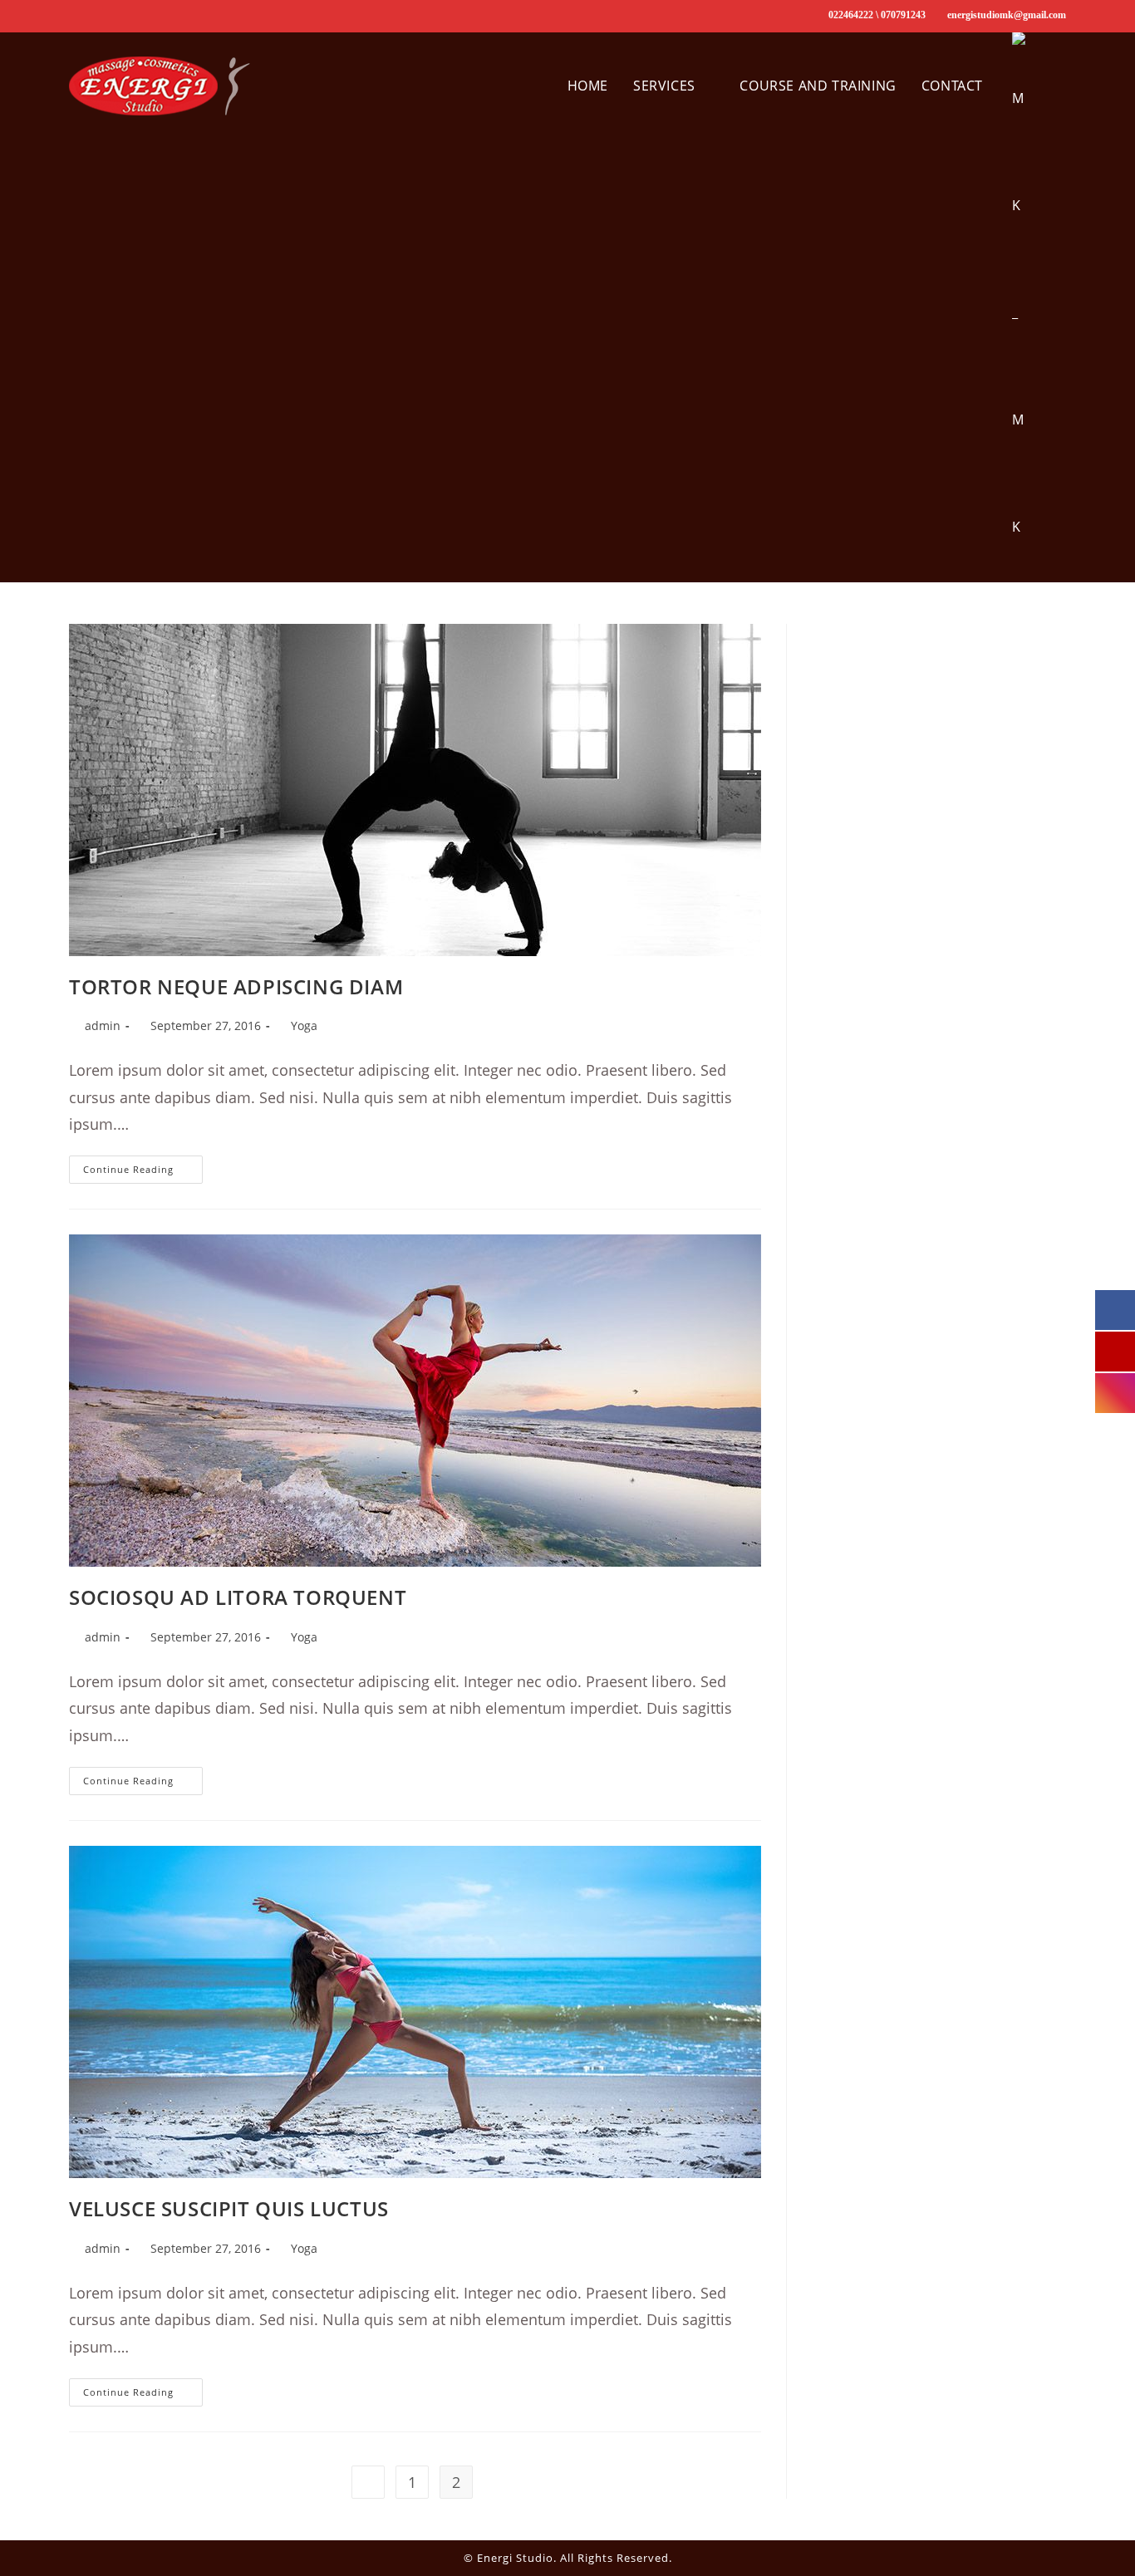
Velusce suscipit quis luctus (229, 2208)
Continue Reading (143, 1173)
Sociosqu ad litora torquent (238, 1597)
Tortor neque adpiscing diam (236, 986)
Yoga (304, 1025)
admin (103, 1025)
